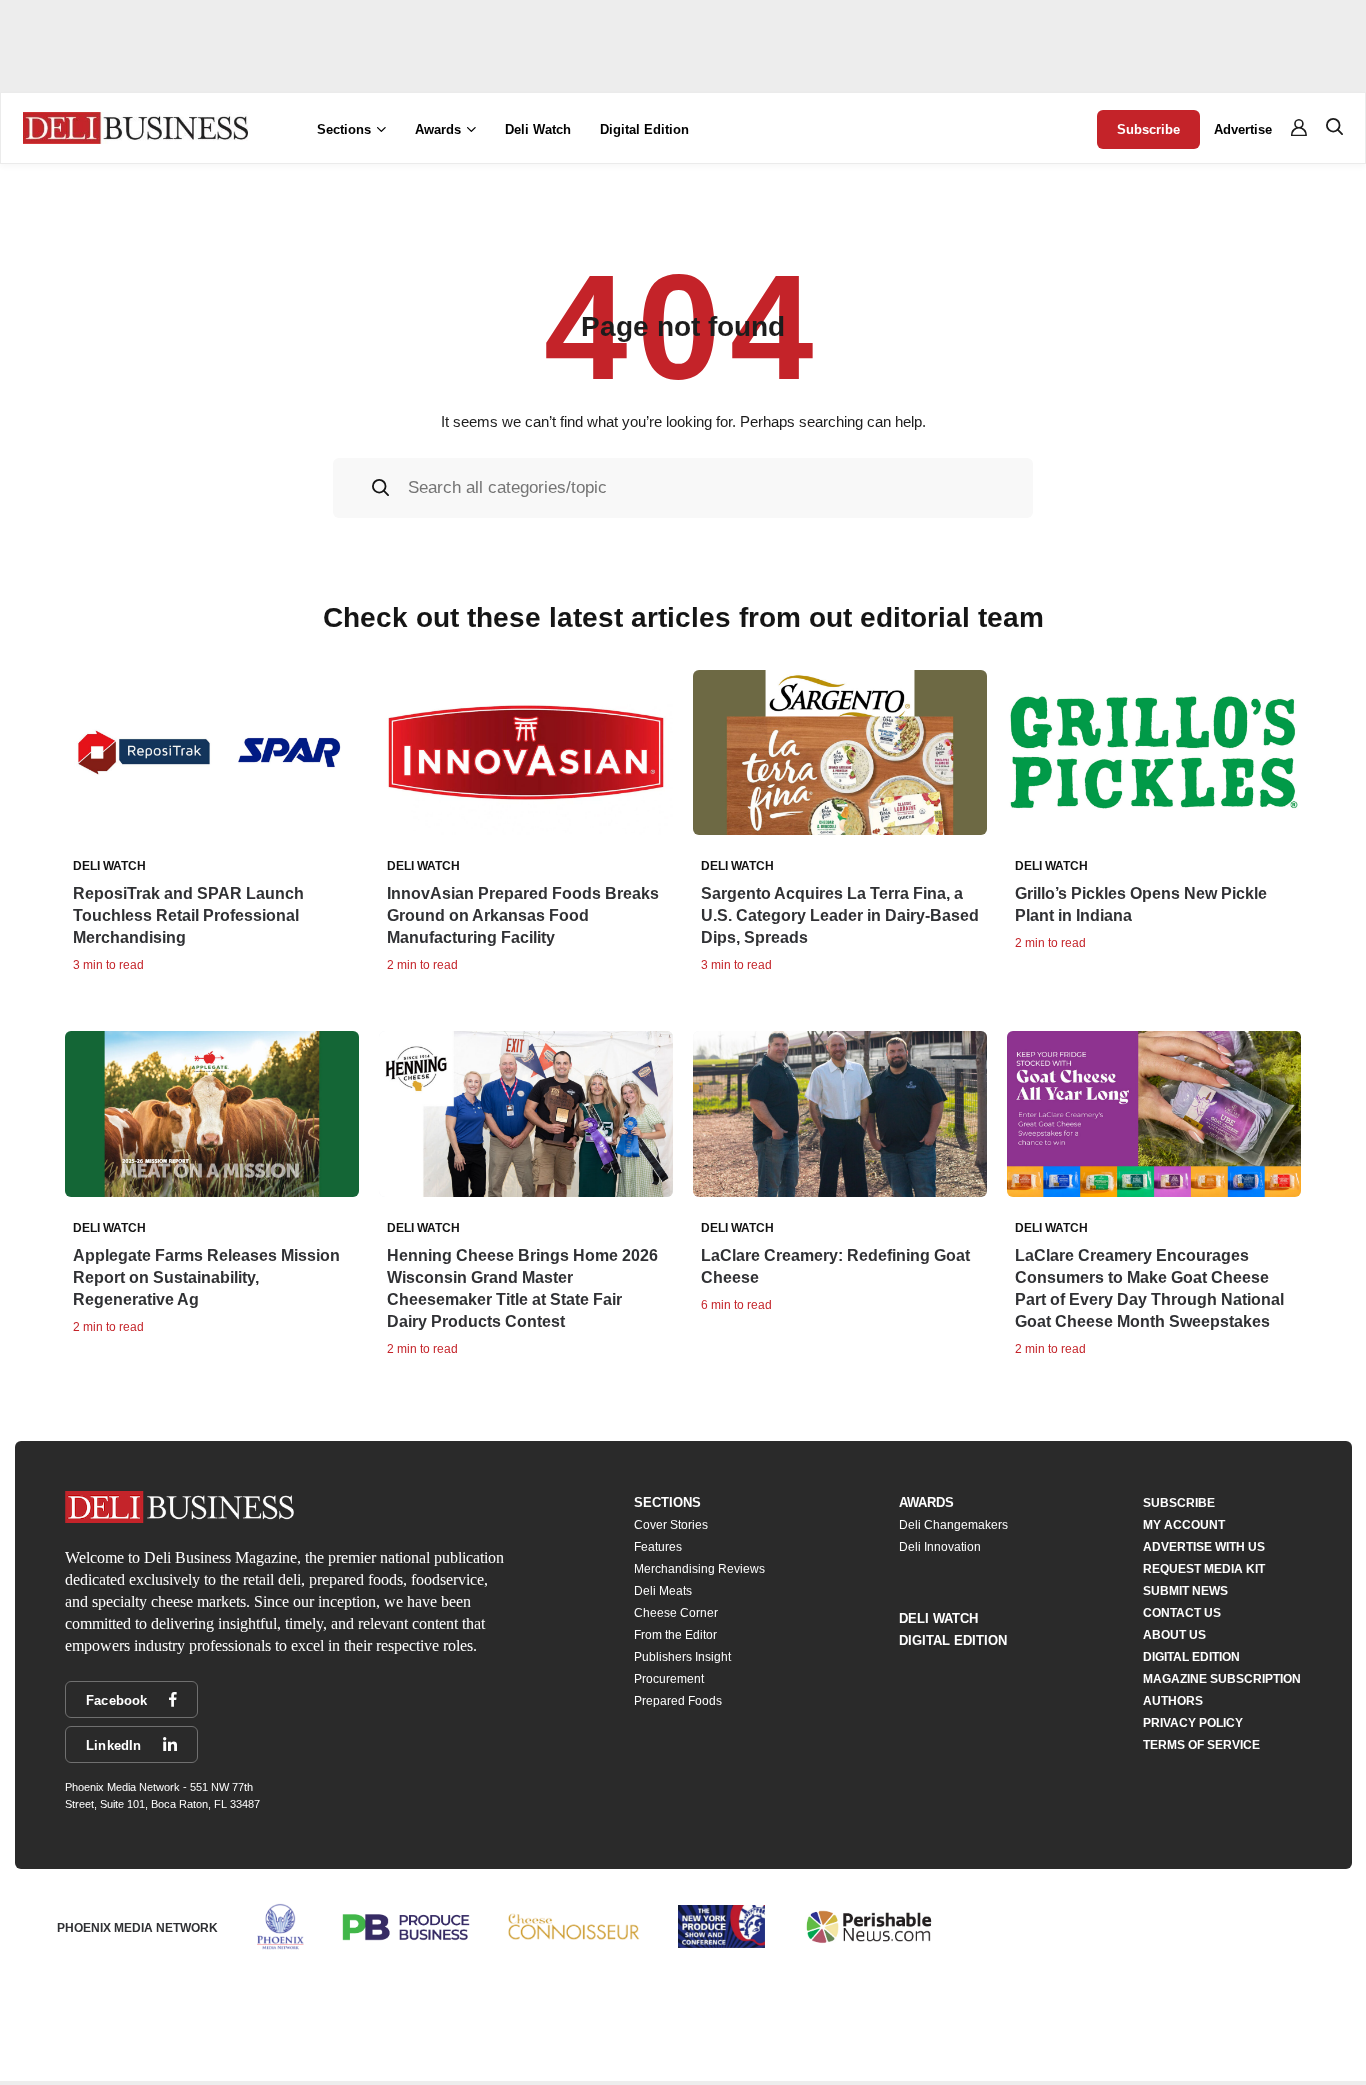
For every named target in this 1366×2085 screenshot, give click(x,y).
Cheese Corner (676, 1613)
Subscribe (1148, 129)
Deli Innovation (940, 1547)
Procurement (669, 1679)
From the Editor (675, 1635)
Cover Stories (671, 1525)
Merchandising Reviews (699, 1569)
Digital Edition (644, 129)
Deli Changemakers (953, 1525)
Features (658, 1547)
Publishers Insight (682, 1657)
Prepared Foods (678, 1701)
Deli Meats (663, 1591)
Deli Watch (538, 129)
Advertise (1243, 129)
